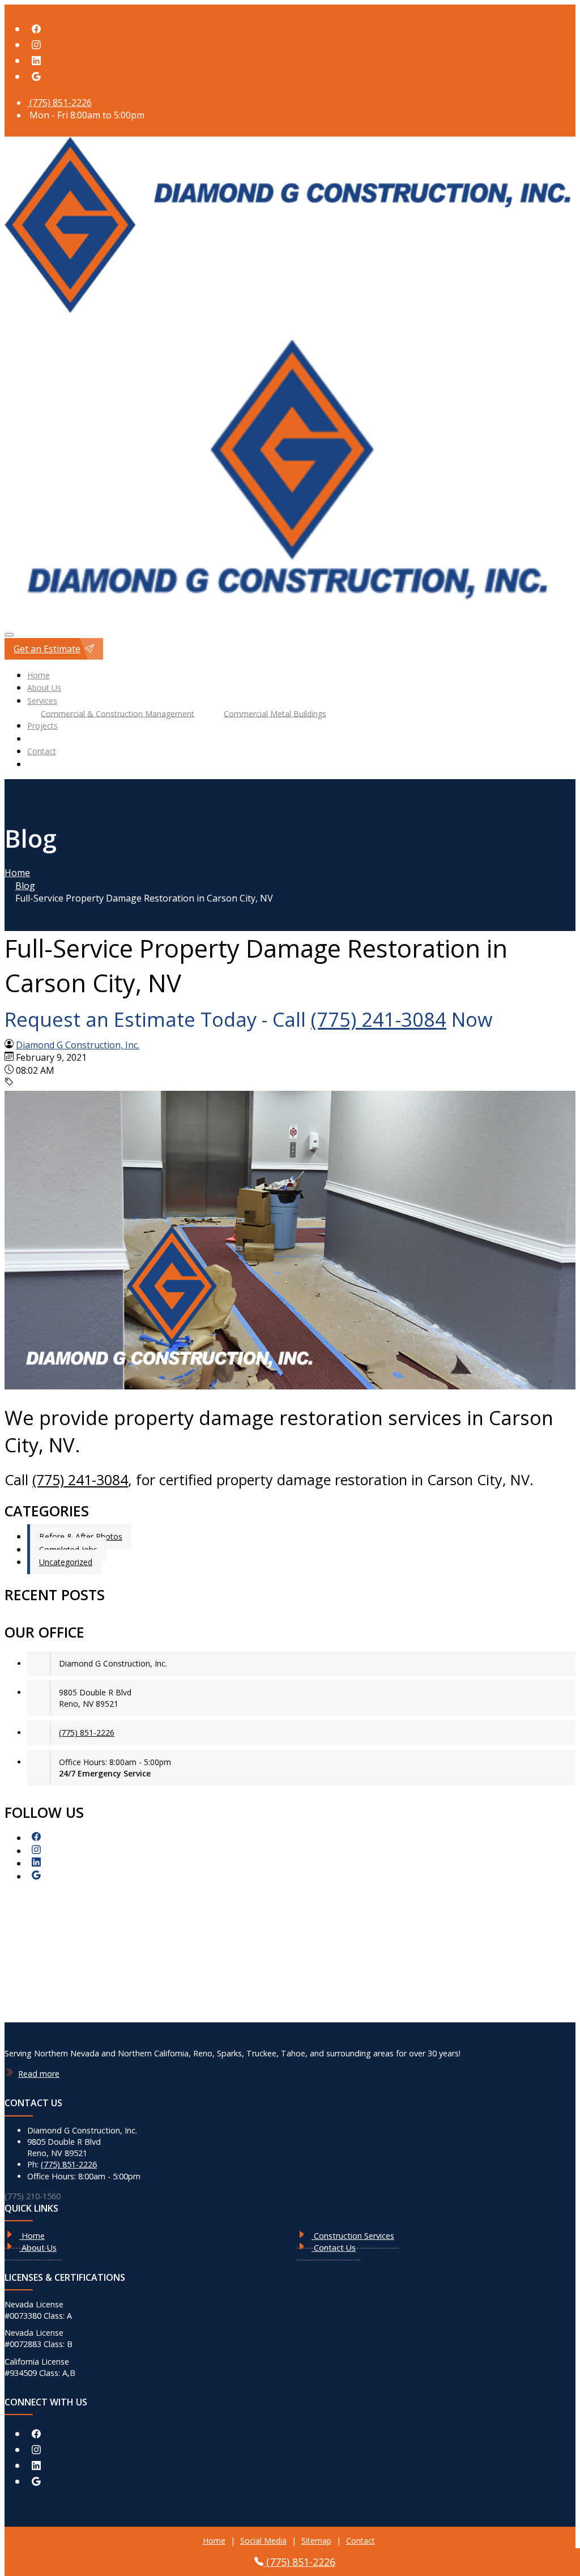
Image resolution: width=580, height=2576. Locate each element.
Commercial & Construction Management (118, 713)
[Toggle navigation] (9, 635)
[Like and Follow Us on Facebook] (36, 29)
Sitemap (316, 2541)
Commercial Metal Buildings (275, 713)
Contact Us (334, 2248)
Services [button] (42, 701)
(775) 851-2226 (59, 103)
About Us (44, 688)
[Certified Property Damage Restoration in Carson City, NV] (290, 1386)
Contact (42, 751)
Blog (25, 886)
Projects (42, 726)
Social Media (263, 2541)
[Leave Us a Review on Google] (36, 77)
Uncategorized (66, 1562)
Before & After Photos (81, 1536)
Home (39, 675)
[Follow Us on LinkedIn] (36, 61)
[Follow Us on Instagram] (36, 45)
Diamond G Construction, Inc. (78, 1045)
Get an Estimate (47, 649)
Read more (39, 2074)
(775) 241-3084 (379, 1019)
